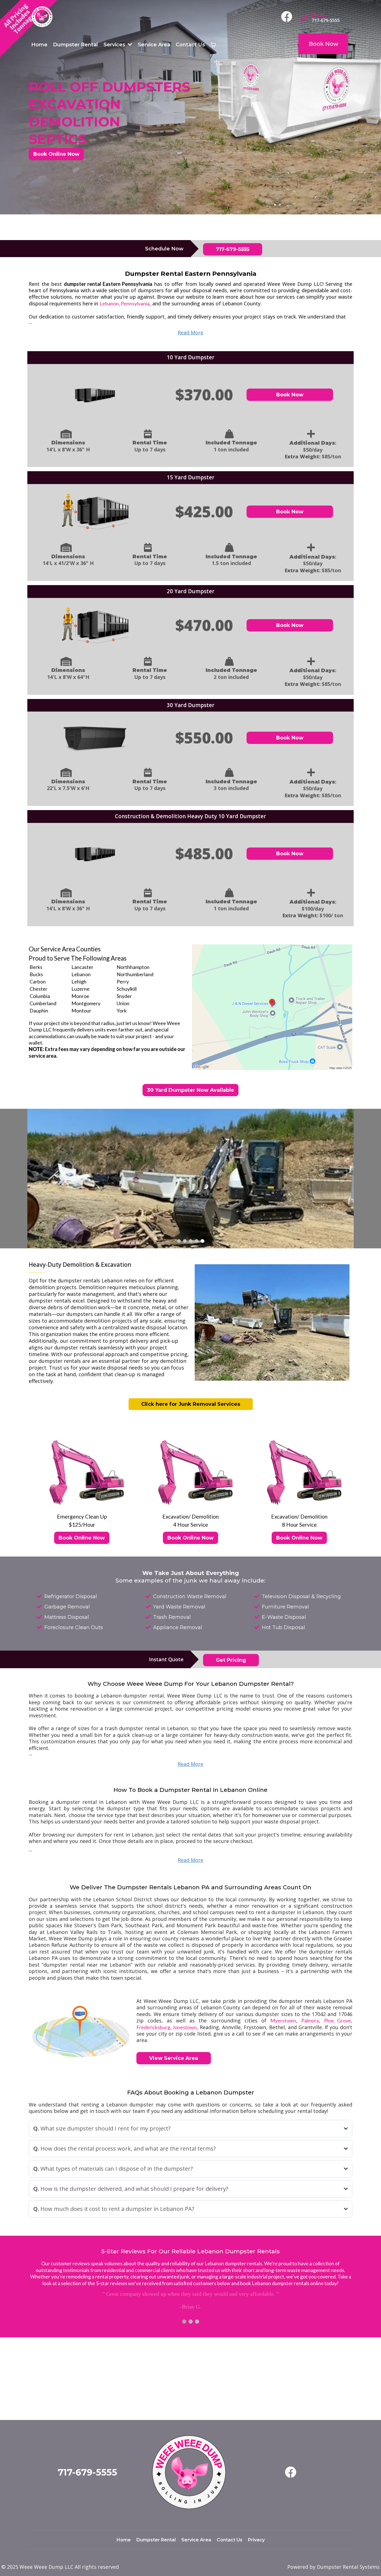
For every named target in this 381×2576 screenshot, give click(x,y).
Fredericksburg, (154, 2027)
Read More (191, 332)
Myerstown (283, 2020)
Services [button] (115, 45)
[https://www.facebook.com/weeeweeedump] (288, 17)
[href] (272, 1007)
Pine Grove (337, 2020)
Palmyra (310, 2020)
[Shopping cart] (213, 45)
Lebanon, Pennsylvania (125, 303)
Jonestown (184, 2027)
